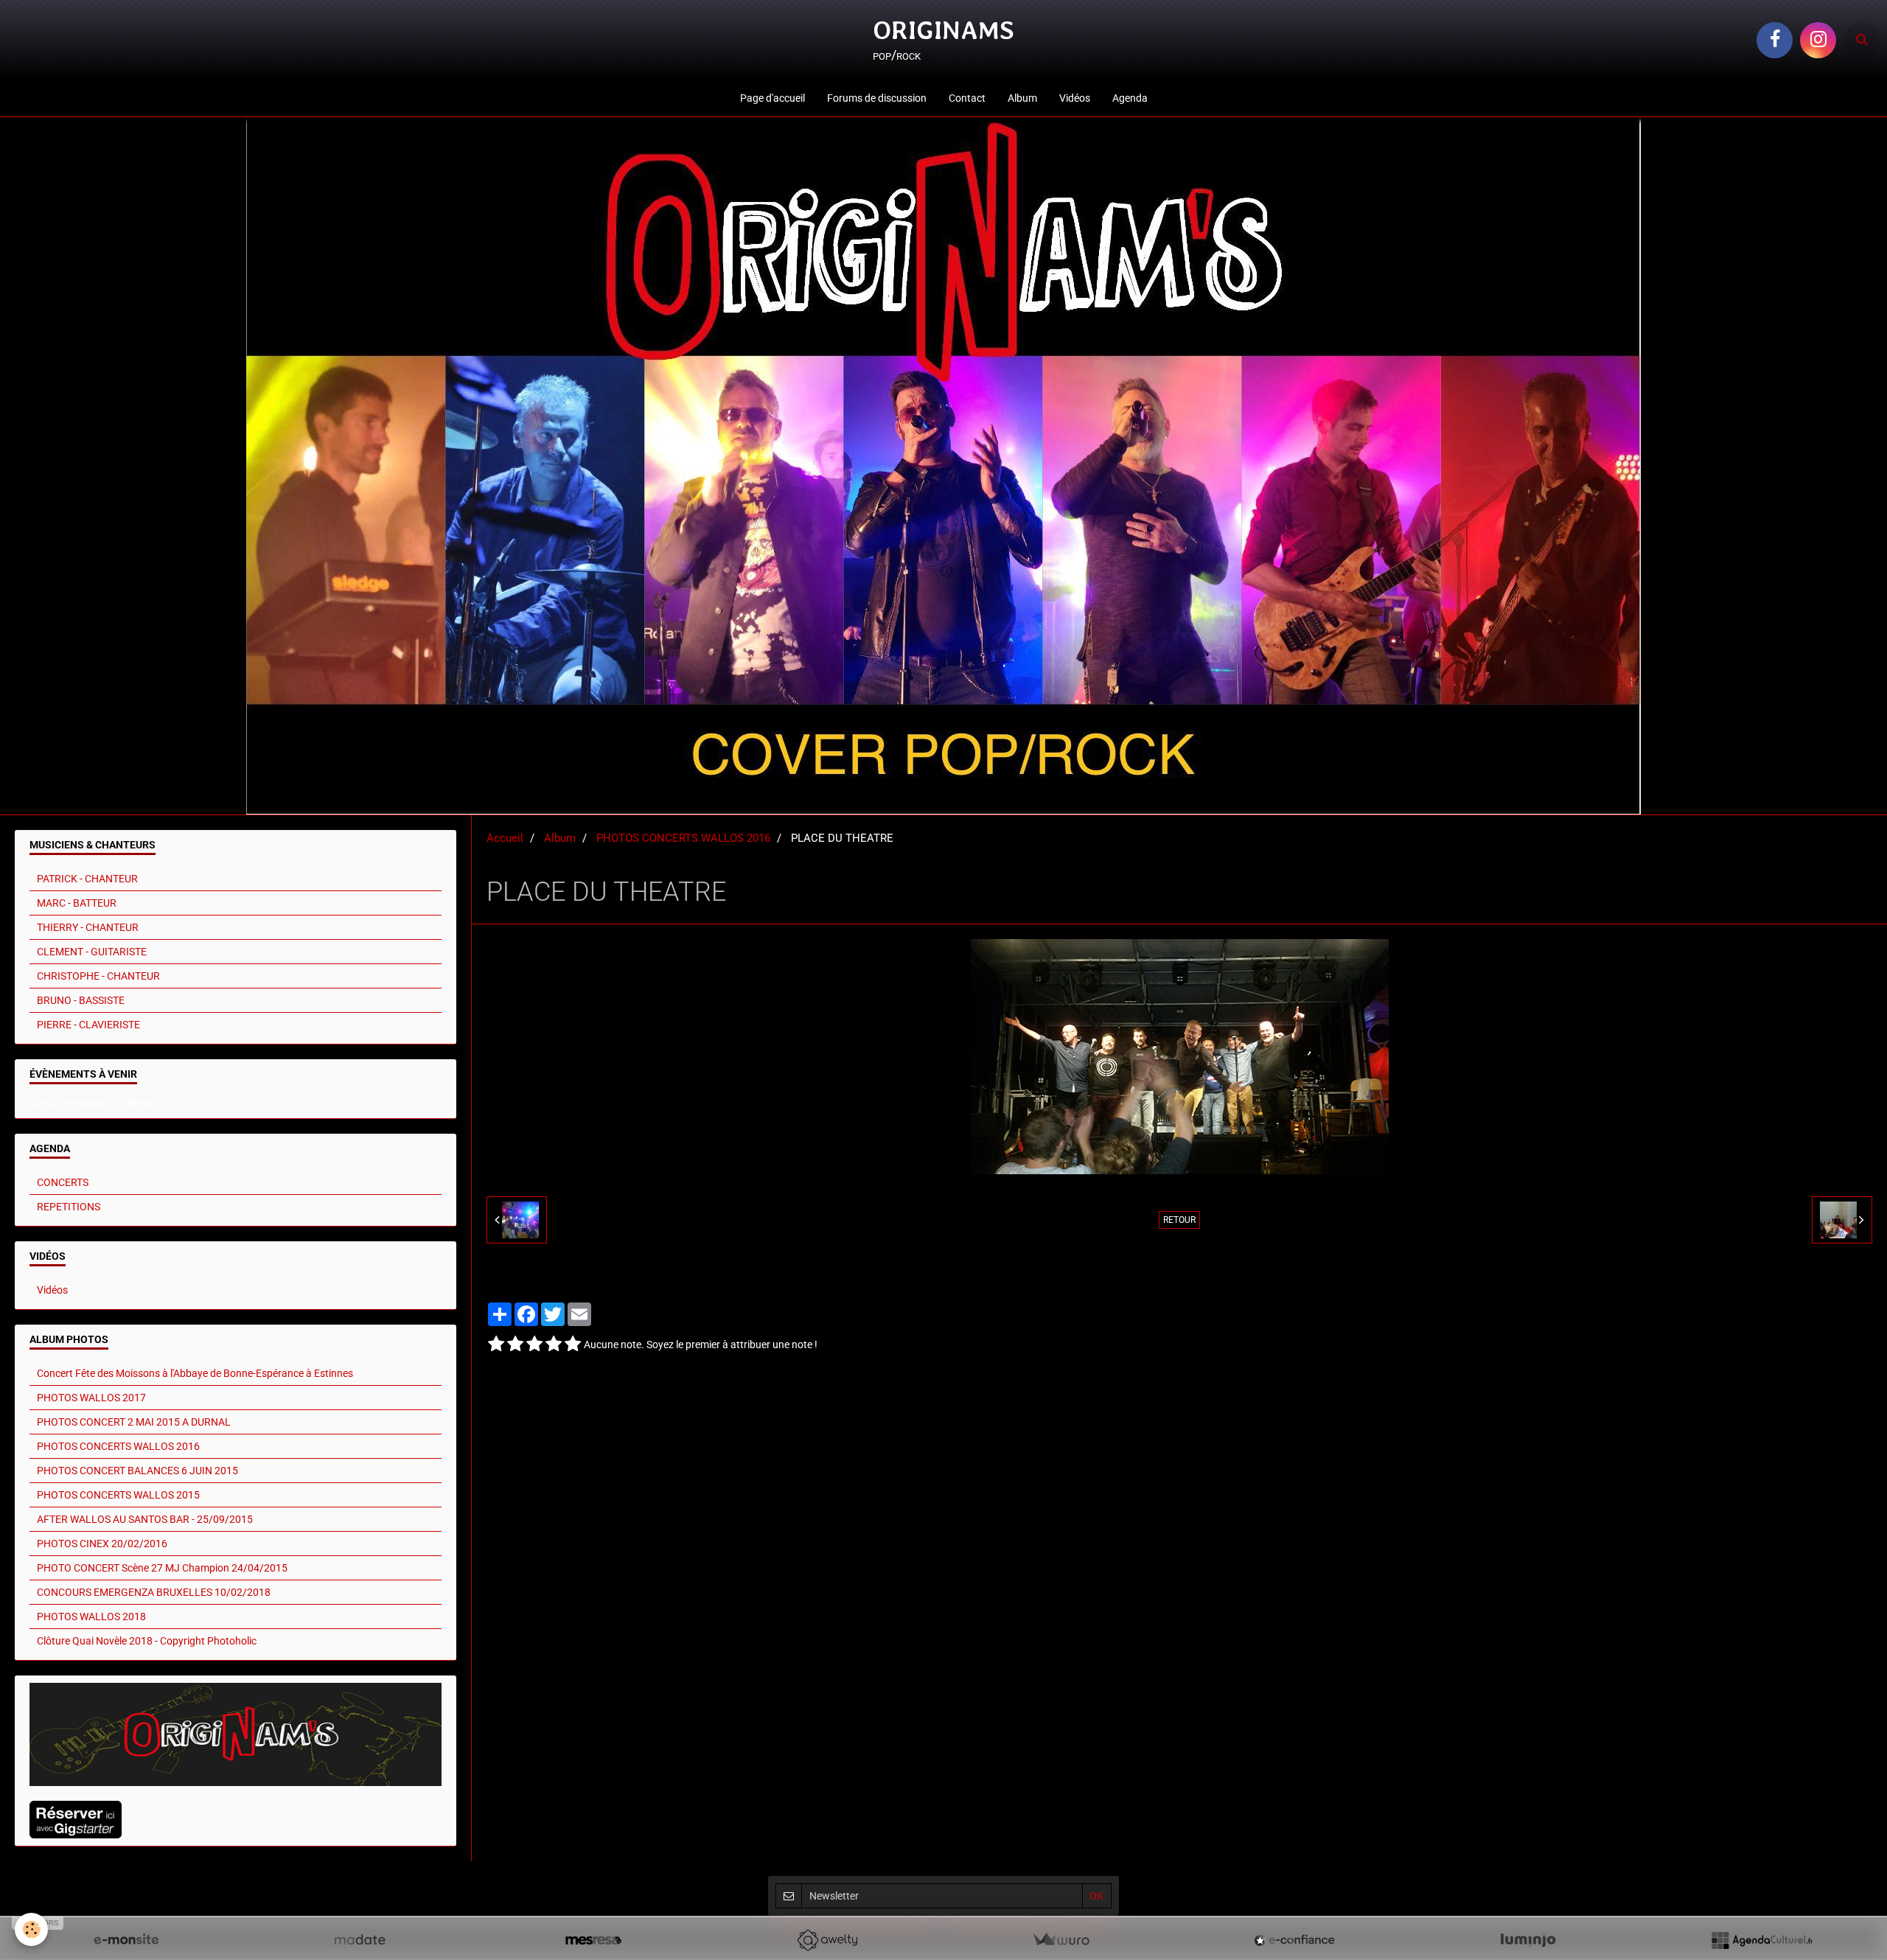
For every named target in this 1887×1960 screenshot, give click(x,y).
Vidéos (1075, 98)
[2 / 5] (515, 1345)
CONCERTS (63, 1182)
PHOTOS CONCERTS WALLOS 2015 (118, 1495)
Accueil (505, 838)
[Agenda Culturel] (1762, 1940)
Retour (1179, 1220)
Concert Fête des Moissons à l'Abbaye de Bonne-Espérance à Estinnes (195, 1373)
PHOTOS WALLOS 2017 (91, 1398)
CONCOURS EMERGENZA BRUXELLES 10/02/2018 (154, 1592)
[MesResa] (593, 1940)
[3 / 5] (534, 1345)
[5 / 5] (573, 1345)
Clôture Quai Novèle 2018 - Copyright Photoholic (147, 1641)
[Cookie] (31, 1929)
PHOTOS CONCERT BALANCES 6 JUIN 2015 (137, 1471)
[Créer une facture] (1061, 1940)
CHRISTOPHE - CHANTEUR (98, 976)
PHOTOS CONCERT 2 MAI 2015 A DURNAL (134, 1422)
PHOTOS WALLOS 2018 (91, 1617)
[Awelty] (827, 1940)
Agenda (1130, 98)
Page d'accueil (772, 98)
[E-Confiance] (1294, 1940)
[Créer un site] (126, 1940)
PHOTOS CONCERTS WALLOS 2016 (683, 838)
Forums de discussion (877, 98)
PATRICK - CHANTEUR (87, 879)
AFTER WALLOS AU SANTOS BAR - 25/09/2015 (145, 1519)
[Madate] (360, 1940)
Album (1022, 98)
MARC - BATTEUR (77, 903)
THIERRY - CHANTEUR (88, 927)
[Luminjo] (1528, 1940)
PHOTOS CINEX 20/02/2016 (102, 1544)
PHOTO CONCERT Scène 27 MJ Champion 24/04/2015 (162, 1568)
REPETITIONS (69, 1207)
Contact (967, 98)
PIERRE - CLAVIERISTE (88, 1025)
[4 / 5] (554, 1345)
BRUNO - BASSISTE (81, 1000)
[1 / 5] (496, 1345)
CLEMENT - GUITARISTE (92, 952)
